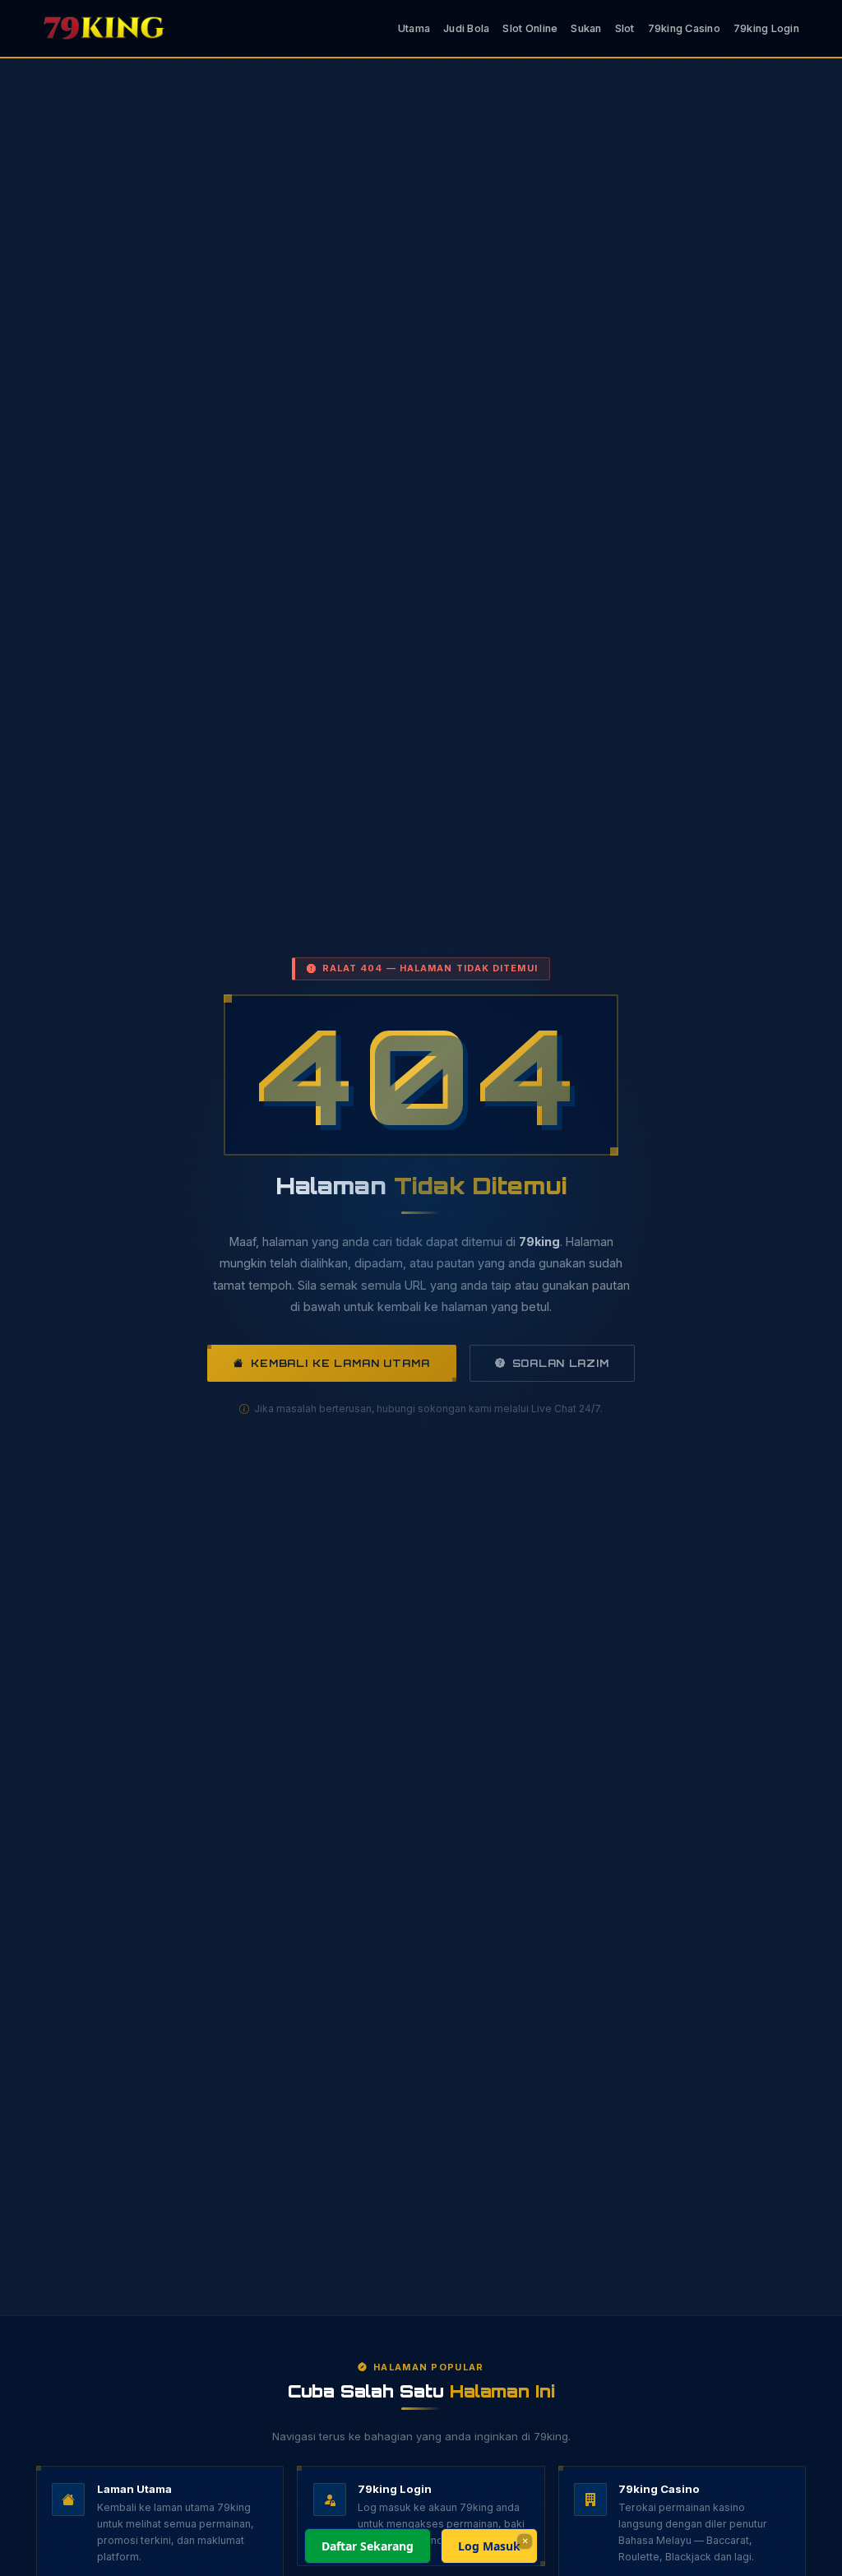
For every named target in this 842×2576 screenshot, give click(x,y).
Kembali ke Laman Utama (340, 1363)
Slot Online (530, 28)
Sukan (586, 28)
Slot (625, 28)
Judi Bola (466, 28)
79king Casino (684, 28)
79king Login (766, 28)
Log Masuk (489, 2546)
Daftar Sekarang (368, 2546)
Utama (414, 28)
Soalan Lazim (561, 1363)
